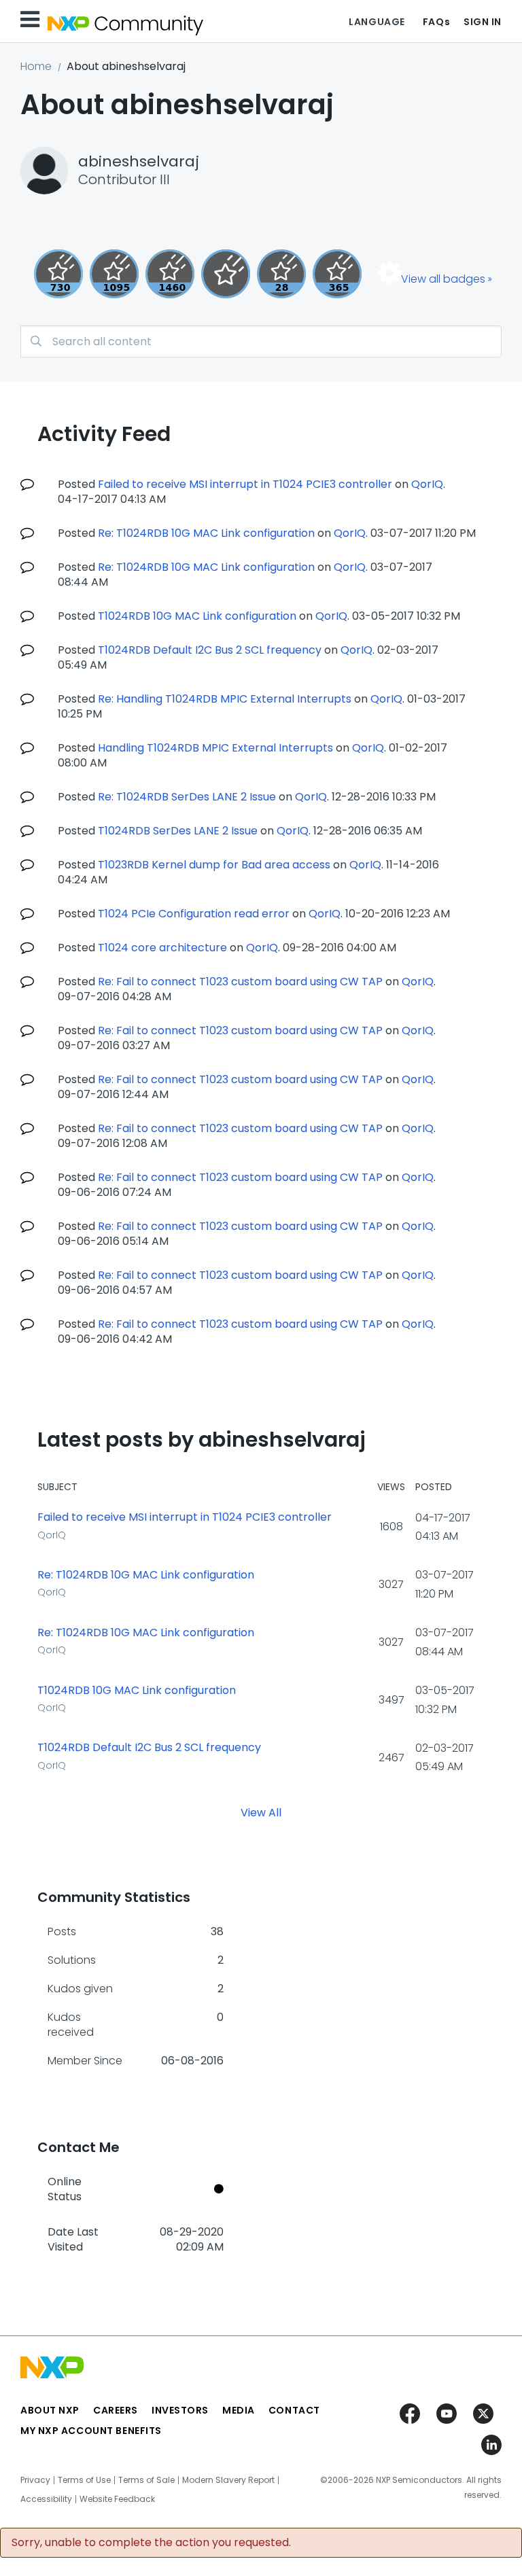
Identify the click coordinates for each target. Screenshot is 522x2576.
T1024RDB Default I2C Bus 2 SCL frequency (210, 650)
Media (239, 2410)
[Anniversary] (337, 274)
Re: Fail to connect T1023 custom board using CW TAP (240, 982)
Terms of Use (84, 2480)
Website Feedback (117, 2499)
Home (36, 66)
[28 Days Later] (281, 274)
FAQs (436, 22)
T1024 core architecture (162, 948)
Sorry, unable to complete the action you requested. (151, 2543)
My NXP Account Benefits (91, 2431)
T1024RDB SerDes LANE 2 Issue (178, 831)
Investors (180, 2410)
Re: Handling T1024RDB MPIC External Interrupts (225, 699)
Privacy (35, 2480)
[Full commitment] (58, 274)
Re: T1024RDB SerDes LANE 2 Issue (187, 797)
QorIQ (427, 484)
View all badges (443, 279)
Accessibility (46, 2499)
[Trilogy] (114, 274)
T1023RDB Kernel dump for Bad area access (214, 865)
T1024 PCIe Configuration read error (194, 914)
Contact (294, 2410)
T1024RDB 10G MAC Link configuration (197, 616)
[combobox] (261, 341)
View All (261, 1813)
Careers (116, 2410)
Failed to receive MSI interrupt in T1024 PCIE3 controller (245, 484)
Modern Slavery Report (228, 2480)
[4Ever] (170, 274)
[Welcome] (226, 274)
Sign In (483, 22)
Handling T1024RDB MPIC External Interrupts (215, 748)
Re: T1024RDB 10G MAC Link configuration (206, 533)
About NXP (50, 2410)
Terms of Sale (146, 2480)
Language (377, 22)
